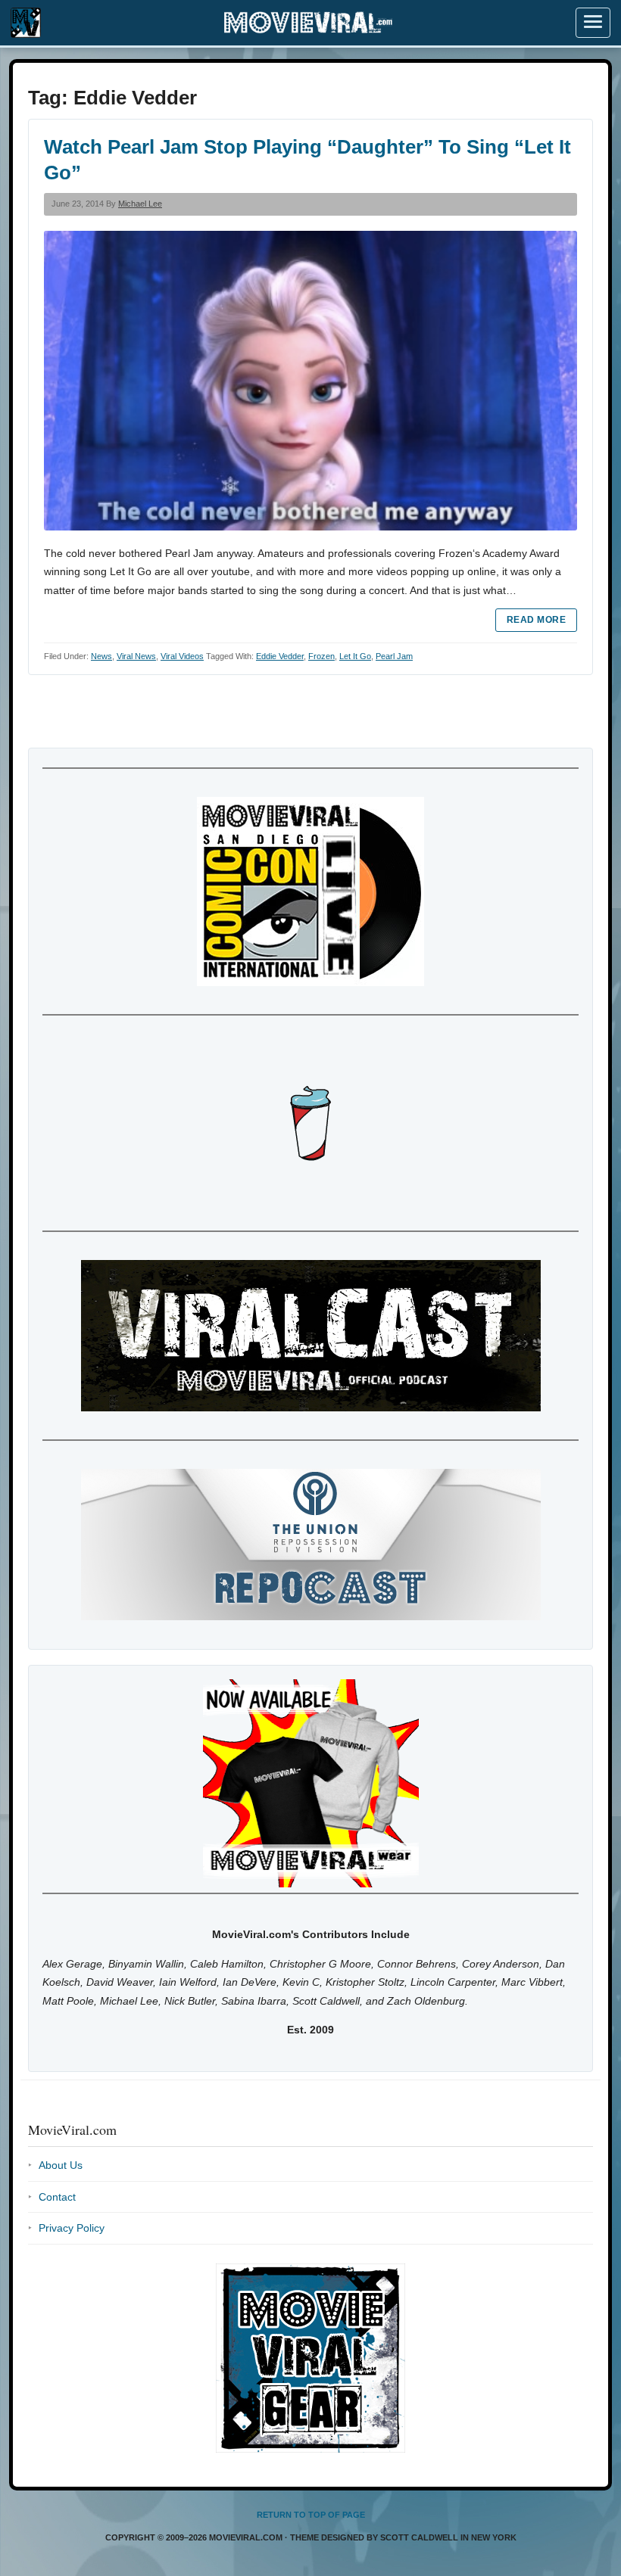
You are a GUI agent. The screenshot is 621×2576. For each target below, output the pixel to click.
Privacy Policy (72, 2228)
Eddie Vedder (280, 656)
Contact (57, 2197)
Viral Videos (182, 656)
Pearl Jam (394, 656)
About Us (61, 2165)
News (101, 656)
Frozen (321, 656)
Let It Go (355, 656)
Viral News (136, 656)
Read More (536, 620)
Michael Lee (140, 204)
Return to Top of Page (311, 2515)
